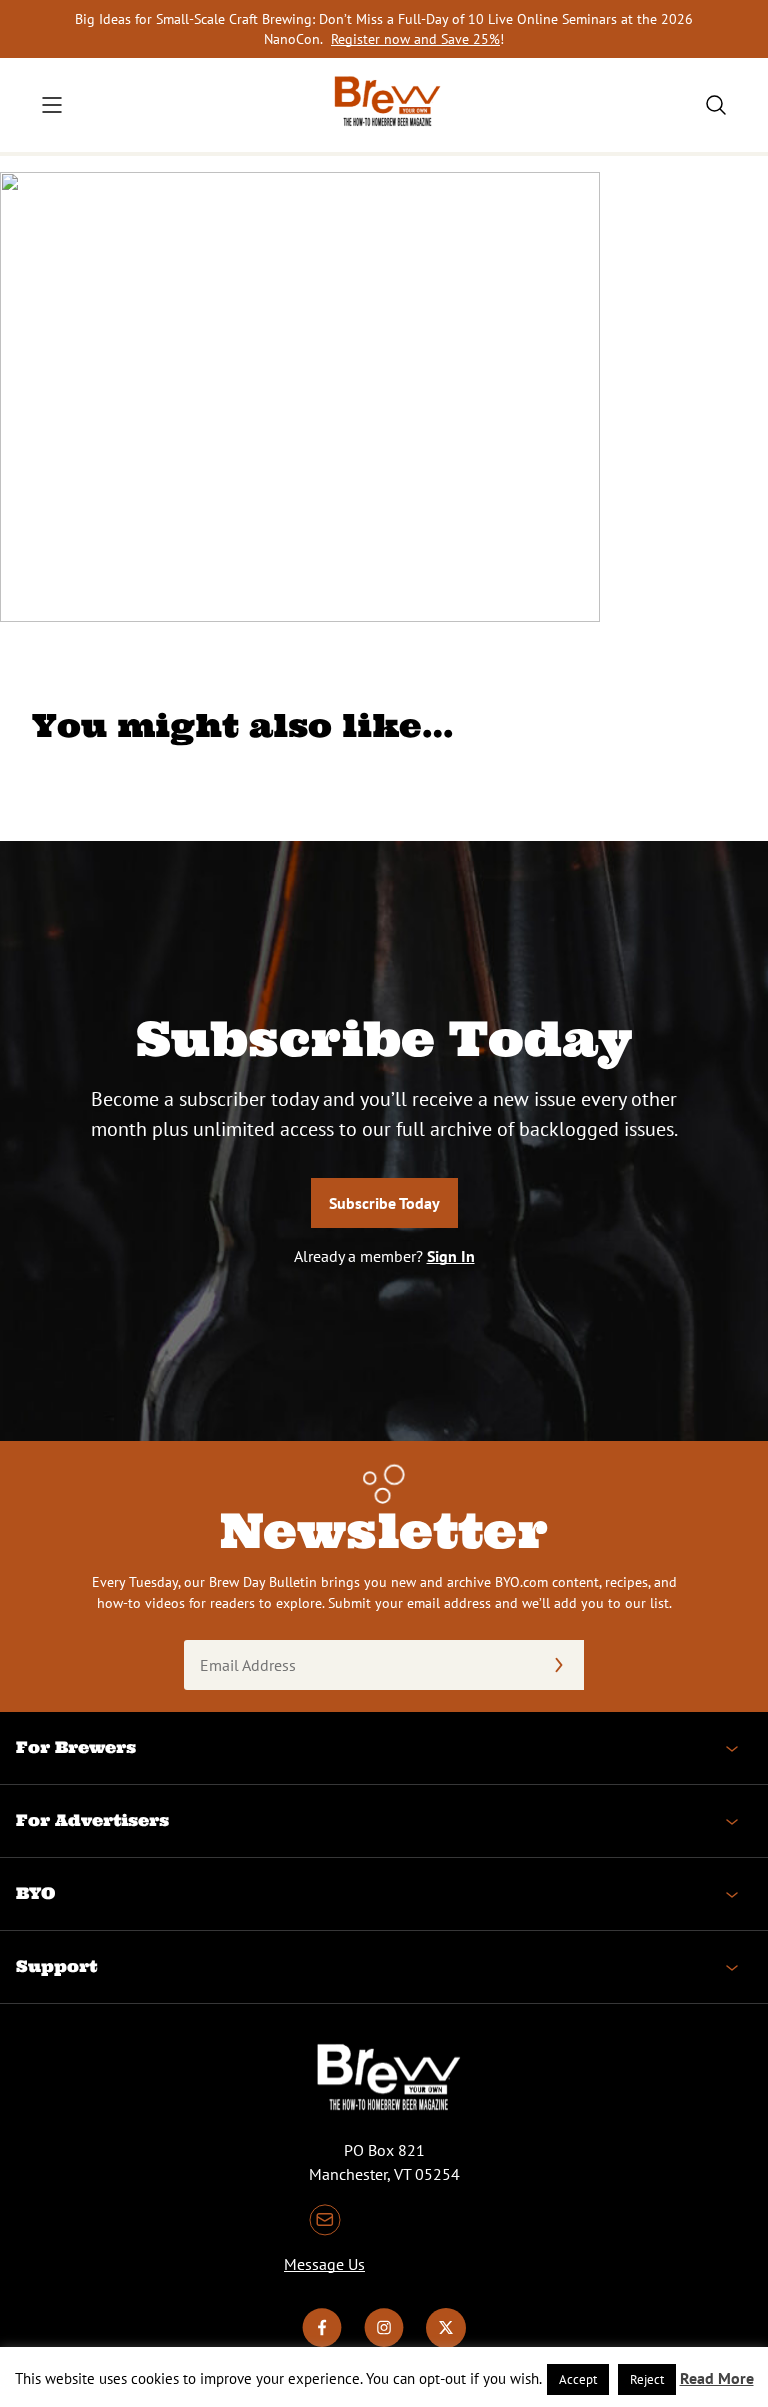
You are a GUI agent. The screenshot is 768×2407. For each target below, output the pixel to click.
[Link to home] (384, 105)
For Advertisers (92, 1820)
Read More (717, 2378)
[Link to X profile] (446, 2342)
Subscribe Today (384, 1203)
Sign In (451, 1256)
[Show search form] (716, 105)
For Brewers (76, 1747)
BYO (35, 1893)
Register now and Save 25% (415, 39)
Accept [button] (578, 2379)
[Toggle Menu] (52, 105)
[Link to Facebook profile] (322, 2342)
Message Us (324, 2264)
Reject (647, 2379)
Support (56, 1966)
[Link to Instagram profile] (384, 2342)
